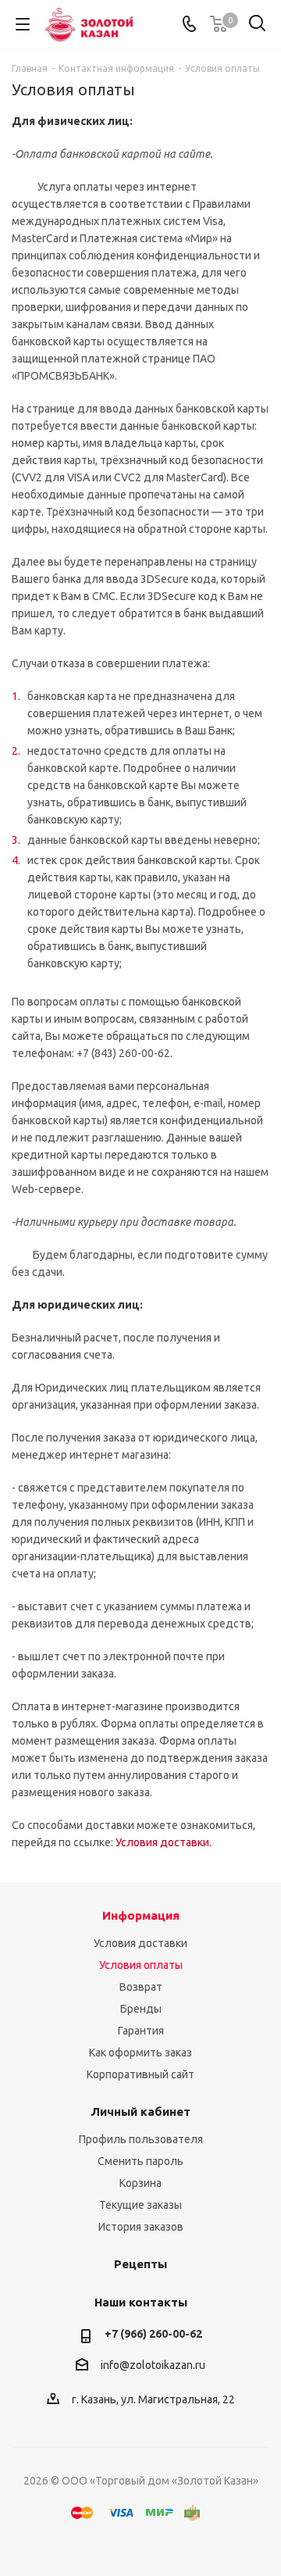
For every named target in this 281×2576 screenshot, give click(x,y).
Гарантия (141, 2031)
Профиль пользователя (141, 2139)
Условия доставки (140, 1943)
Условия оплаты (141, 1965)
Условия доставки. (164, 1842)
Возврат (141, 1987)
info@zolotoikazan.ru (153, 2365)
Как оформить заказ (140, 2053)
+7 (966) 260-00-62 (153, 2334)
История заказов (141, 2227)
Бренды (141, 2009)
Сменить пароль (140, 2161)
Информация (141, 1915)
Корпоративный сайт (140, 2074)
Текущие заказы (140, 2205)
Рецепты (140, 2264)
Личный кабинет (140, 2112)
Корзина (140, 2183)
